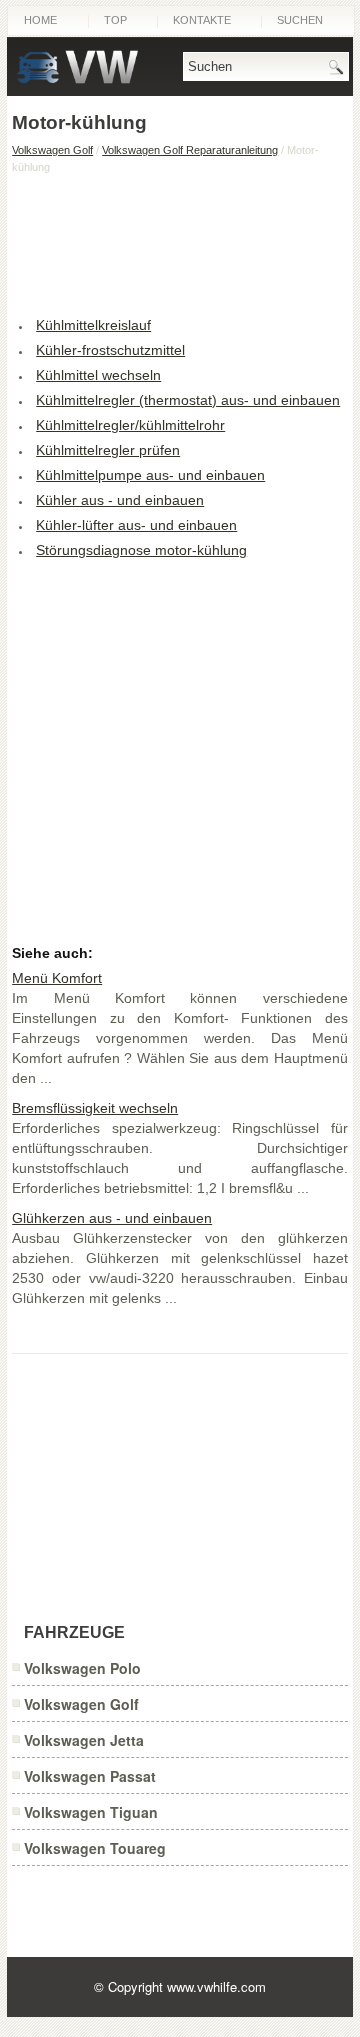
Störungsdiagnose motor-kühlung (141, 550)
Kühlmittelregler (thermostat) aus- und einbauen (188, 400)
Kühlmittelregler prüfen (108, 450)
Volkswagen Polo (82, 1668)
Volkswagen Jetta (84, 1740)
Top (115, 20)
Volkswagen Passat (90, 1776)
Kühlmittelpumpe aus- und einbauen (150, 475)
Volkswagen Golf (52, 150)
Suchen (300, 20)
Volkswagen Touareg (95, 1848)
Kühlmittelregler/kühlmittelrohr (130, 425)
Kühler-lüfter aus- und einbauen (136, 525)
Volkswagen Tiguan (91, 1812)
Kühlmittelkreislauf (93, 325)
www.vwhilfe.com (216, 1986)
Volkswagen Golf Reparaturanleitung (190, 150)
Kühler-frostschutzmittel (110, 350)
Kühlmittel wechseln (98, 375)
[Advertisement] (180, 243)
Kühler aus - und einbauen (120, 500)
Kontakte (202, 20)
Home (40, 20)
